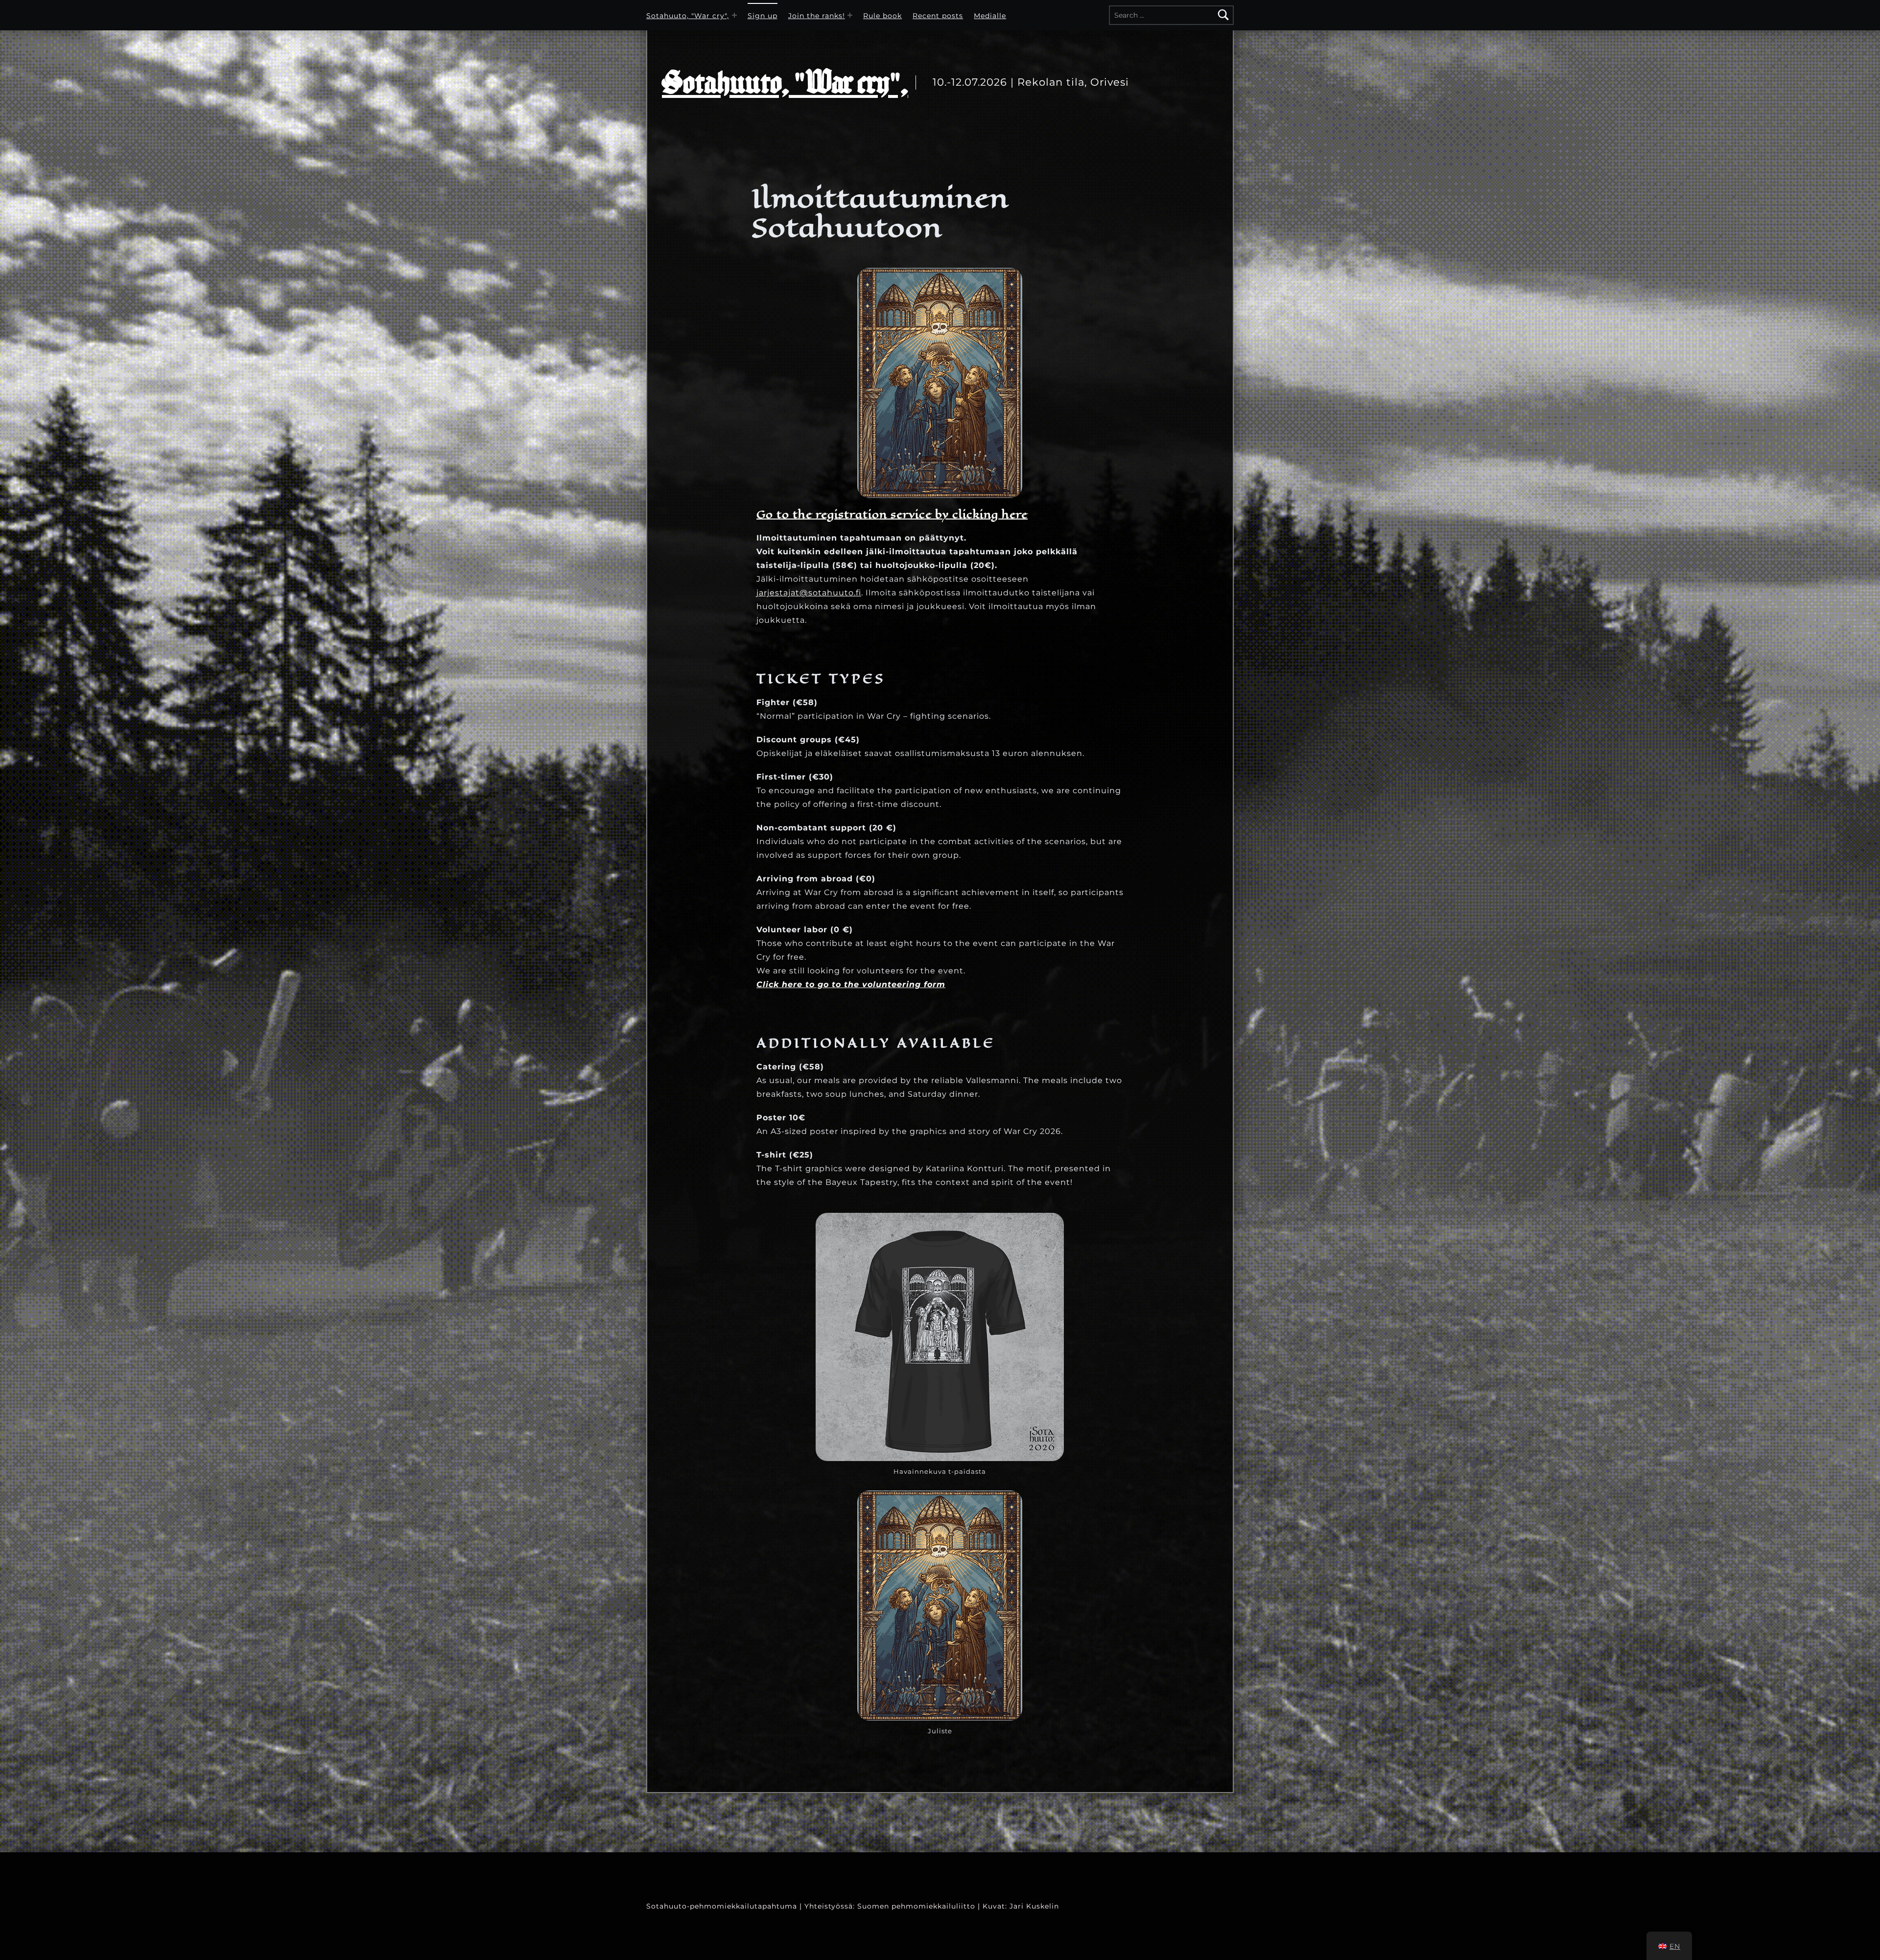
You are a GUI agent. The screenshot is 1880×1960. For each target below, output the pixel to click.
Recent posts (938, 16)
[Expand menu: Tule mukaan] (850, 15)
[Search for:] (1171, 15)
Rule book (882, 16)
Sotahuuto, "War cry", (688, 16)
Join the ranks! (817, 16)
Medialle (990, 16)
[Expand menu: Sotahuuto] (734, 15)
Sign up (763, 16)
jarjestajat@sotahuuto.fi (809, 593)
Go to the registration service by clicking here (892, 514)
